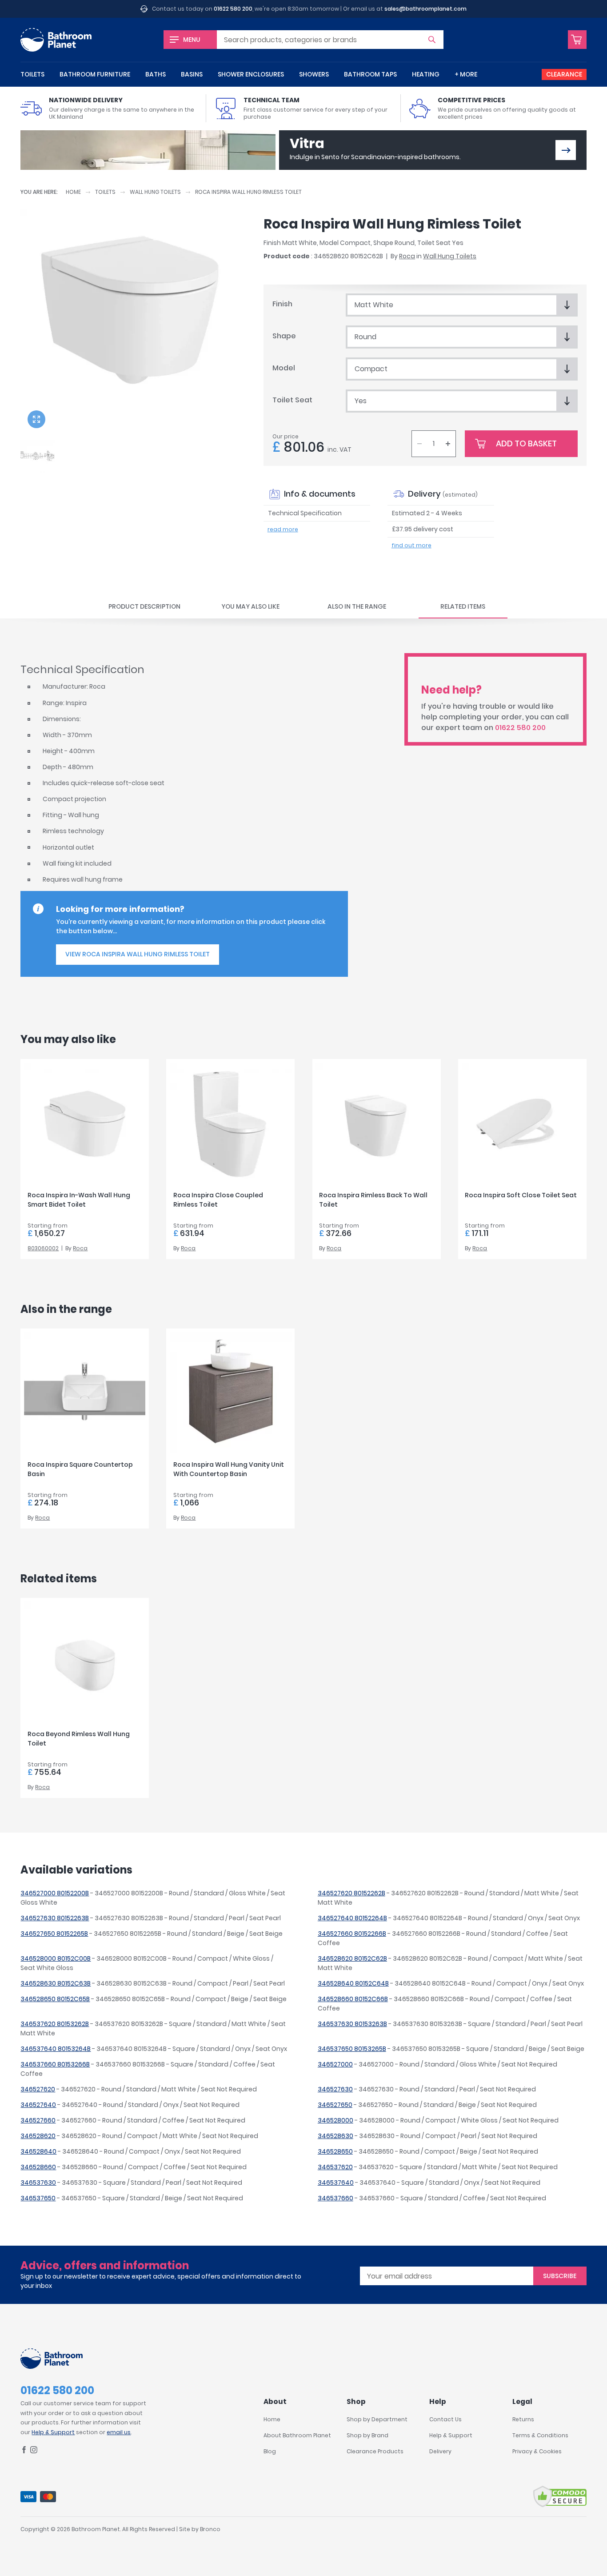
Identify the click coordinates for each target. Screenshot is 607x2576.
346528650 (335, 2151)
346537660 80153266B (55, 2064)
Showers (314, 74)
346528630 (335, 2136)
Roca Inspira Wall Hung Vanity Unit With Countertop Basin (229, 1469)
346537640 (336, 2183)
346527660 (38, 2120)
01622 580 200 (233, 9)
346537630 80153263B (352, 2024)
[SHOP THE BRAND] (566, 150)
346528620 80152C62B (352, 1958)
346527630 (335, 2089)
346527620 (38, 2089)
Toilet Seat (292, 400)
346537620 (335, 2167)
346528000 (335, 2120)
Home (73, 192)
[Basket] (577, 40)
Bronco (210, 2529)
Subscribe (560, 2276)
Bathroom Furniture (95, 74)
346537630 (38, 2183)
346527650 (335, 2105)
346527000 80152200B (55, 1893)
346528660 (38, 2167)
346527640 (38, 2105)
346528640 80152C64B (353, 1983)
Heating (426, 74)
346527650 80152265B (54, 1934)
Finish (282, 304)
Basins (192, 74)
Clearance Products (375, 2451)
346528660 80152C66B (353, 1999)
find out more (411, 545)
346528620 (38, 2136)
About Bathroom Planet (297, 2435)
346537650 (38, 2198)
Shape (284, 336)
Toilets (32, 74)
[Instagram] (34, 2451)
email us (119, 2432)
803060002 (43, 1248)
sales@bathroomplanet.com (425, 9)
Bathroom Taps (370, 74)
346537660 (335, 2198)
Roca (407, 256)
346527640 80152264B (352, 1918)
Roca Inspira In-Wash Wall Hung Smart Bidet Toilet (79, 1200)
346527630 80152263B (55, 1918)
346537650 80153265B (352, 2049)
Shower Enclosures (251, 74)
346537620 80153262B (55, 2024)
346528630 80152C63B (56, 1983)
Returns (523, 2419)
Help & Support (53, 2432)
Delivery (440, 2451)
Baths (156, 74)
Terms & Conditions (540, 2435)
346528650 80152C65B (55, 1999)
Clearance (564, 74)
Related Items (463, 606)
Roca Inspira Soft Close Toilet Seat (521, 1195)
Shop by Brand (367, 2435)
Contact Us (445, 2419)
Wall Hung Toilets (155, 192)
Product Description (144, 606)
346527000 (335, 2064)
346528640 (38, 2151)
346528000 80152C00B (56, 1958)
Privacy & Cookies (537, 2451)
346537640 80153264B (56, 2049)
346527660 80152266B (352, 1934)
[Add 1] (448, 444)
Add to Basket (526, 443)
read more (283, 529)
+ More (466, 74)
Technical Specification (305, 513)
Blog (270, 2451)
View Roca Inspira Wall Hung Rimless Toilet (138, 954)
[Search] (432, 40)
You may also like (250, 606)
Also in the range (357, 606)
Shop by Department (377, 2419)
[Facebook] (24, 2451)
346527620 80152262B (351, 1893)
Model (284, 368)
